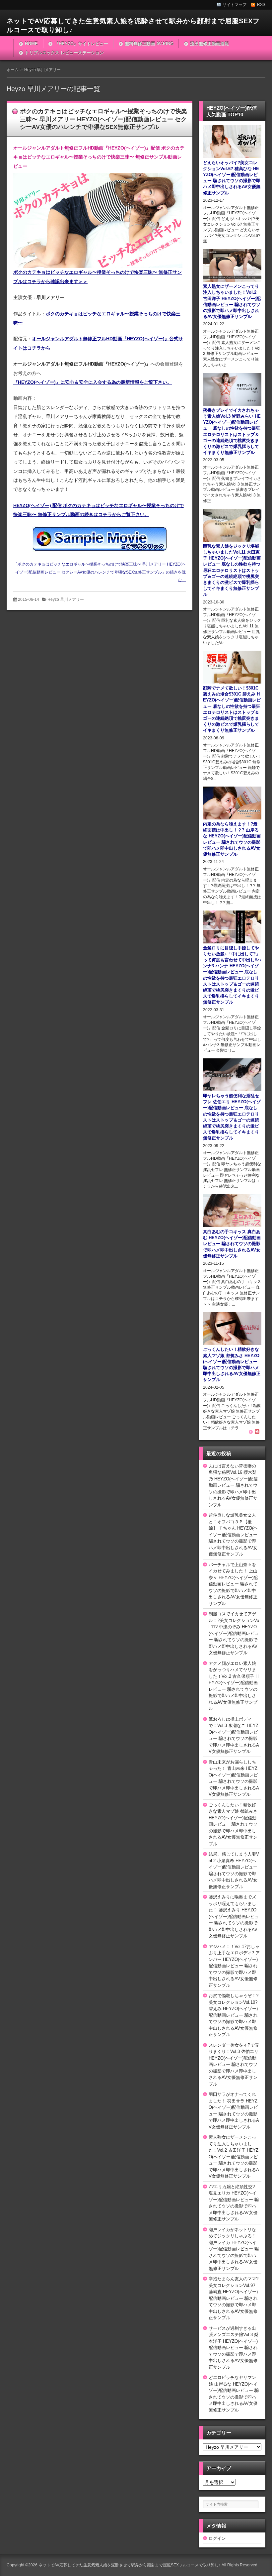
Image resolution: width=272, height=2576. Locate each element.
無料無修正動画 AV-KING (149, 44)
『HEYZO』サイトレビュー (81, 44)
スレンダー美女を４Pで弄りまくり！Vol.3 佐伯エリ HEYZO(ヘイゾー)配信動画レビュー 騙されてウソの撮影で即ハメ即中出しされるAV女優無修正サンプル (234, 2065)
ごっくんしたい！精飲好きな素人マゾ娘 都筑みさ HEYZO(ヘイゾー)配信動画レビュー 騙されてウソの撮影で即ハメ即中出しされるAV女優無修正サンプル (233, 1824)
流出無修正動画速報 (209, 44)
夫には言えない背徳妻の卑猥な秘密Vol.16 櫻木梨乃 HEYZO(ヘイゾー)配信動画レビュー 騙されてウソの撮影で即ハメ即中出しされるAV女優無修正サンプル (233, 1485)
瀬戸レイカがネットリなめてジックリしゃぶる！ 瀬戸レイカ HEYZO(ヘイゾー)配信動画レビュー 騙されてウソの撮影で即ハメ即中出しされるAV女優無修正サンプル (234, 2249)
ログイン (217, 2538)
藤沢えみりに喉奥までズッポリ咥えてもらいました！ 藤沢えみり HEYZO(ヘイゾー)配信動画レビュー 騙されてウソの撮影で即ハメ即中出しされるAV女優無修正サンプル (234, 1916)
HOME (31, 44)
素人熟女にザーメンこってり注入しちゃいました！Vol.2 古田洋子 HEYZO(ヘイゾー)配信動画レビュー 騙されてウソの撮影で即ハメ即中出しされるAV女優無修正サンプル (234, 2157)
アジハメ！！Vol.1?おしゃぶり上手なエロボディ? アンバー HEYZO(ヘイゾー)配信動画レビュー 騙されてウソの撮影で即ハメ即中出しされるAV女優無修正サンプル (234, 1966)
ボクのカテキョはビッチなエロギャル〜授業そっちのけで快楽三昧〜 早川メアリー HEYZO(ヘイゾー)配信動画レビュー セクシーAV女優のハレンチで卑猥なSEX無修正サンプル (103, 119)
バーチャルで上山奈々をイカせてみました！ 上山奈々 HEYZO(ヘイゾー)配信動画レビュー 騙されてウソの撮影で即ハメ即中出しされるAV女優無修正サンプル (233, 1584)
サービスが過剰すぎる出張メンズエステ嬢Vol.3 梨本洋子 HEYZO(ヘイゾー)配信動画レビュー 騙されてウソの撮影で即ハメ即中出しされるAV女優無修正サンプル (234, 2348)
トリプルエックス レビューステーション (64, 53)
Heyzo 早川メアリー (66, 599)
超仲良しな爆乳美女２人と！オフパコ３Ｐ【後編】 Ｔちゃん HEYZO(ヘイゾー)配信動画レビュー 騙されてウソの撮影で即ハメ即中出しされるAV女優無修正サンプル (233, 1535)
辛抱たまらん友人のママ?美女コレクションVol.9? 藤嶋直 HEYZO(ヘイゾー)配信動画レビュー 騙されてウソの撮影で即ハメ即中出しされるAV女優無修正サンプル (234, 2298)
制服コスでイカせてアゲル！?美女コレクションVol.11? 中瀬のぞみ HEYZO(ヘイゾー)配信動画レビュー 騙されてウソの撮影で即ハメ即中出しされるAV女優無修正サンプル (234, 1633)
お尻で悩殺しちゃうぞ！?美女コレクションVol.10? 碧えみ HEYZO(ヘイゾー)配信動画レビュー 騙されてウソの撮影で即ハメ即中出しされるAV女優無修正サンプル (234, 2015)
